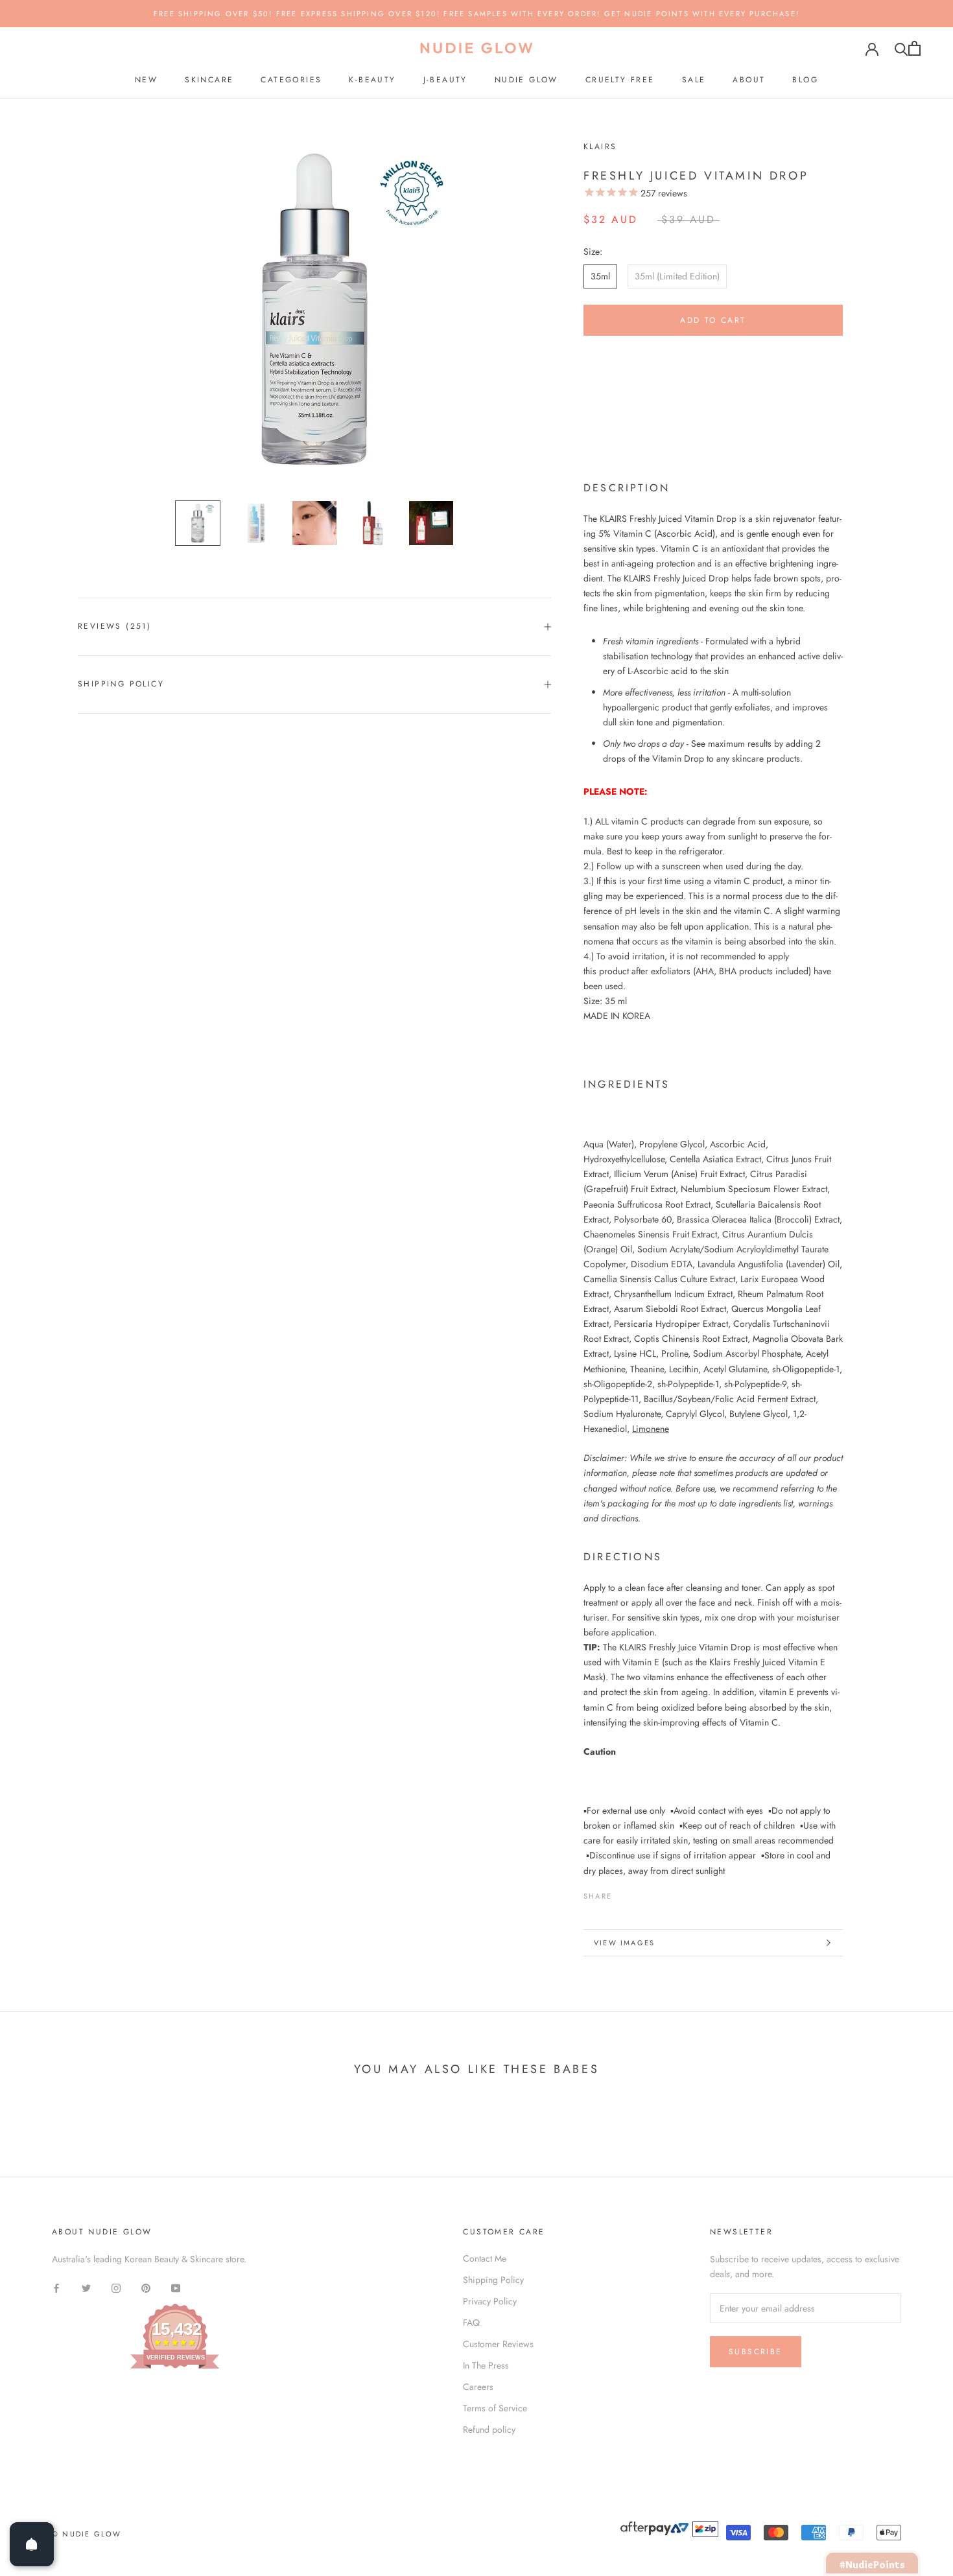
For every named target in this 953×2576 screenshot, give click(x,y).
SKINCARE (209, 80)
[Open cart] (914, 48)
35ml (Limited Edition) (677, 276)
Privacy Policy (490, 2301)
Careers (478, 2387)
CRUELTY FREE (620, 80)
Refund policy (489, 2430)
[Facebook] (624, 1893)
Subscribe (756, 2352)
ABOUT (749, 80)
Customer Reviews (498, 2344)
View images (624, 1943)
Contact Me (485, 2258)
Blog (805, 80)
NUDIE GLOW (526, 80)
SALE (694, 80)
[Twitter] (641, 1893)
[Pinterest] (658, 1893)
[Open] (32, 2544)
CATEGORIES (291, 80)
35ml (600, 276)
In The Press (486, 2365)
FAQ (471, 2323)
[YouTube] (176, 2287)
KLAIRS (600, 146)
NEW (146, 80)
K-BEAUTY (372, 80)
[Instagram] (116, 2287)
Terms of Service (495, 2408)
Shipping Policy (121, 684)
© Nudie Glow (87, 2534)
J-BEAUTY (445, 80)
